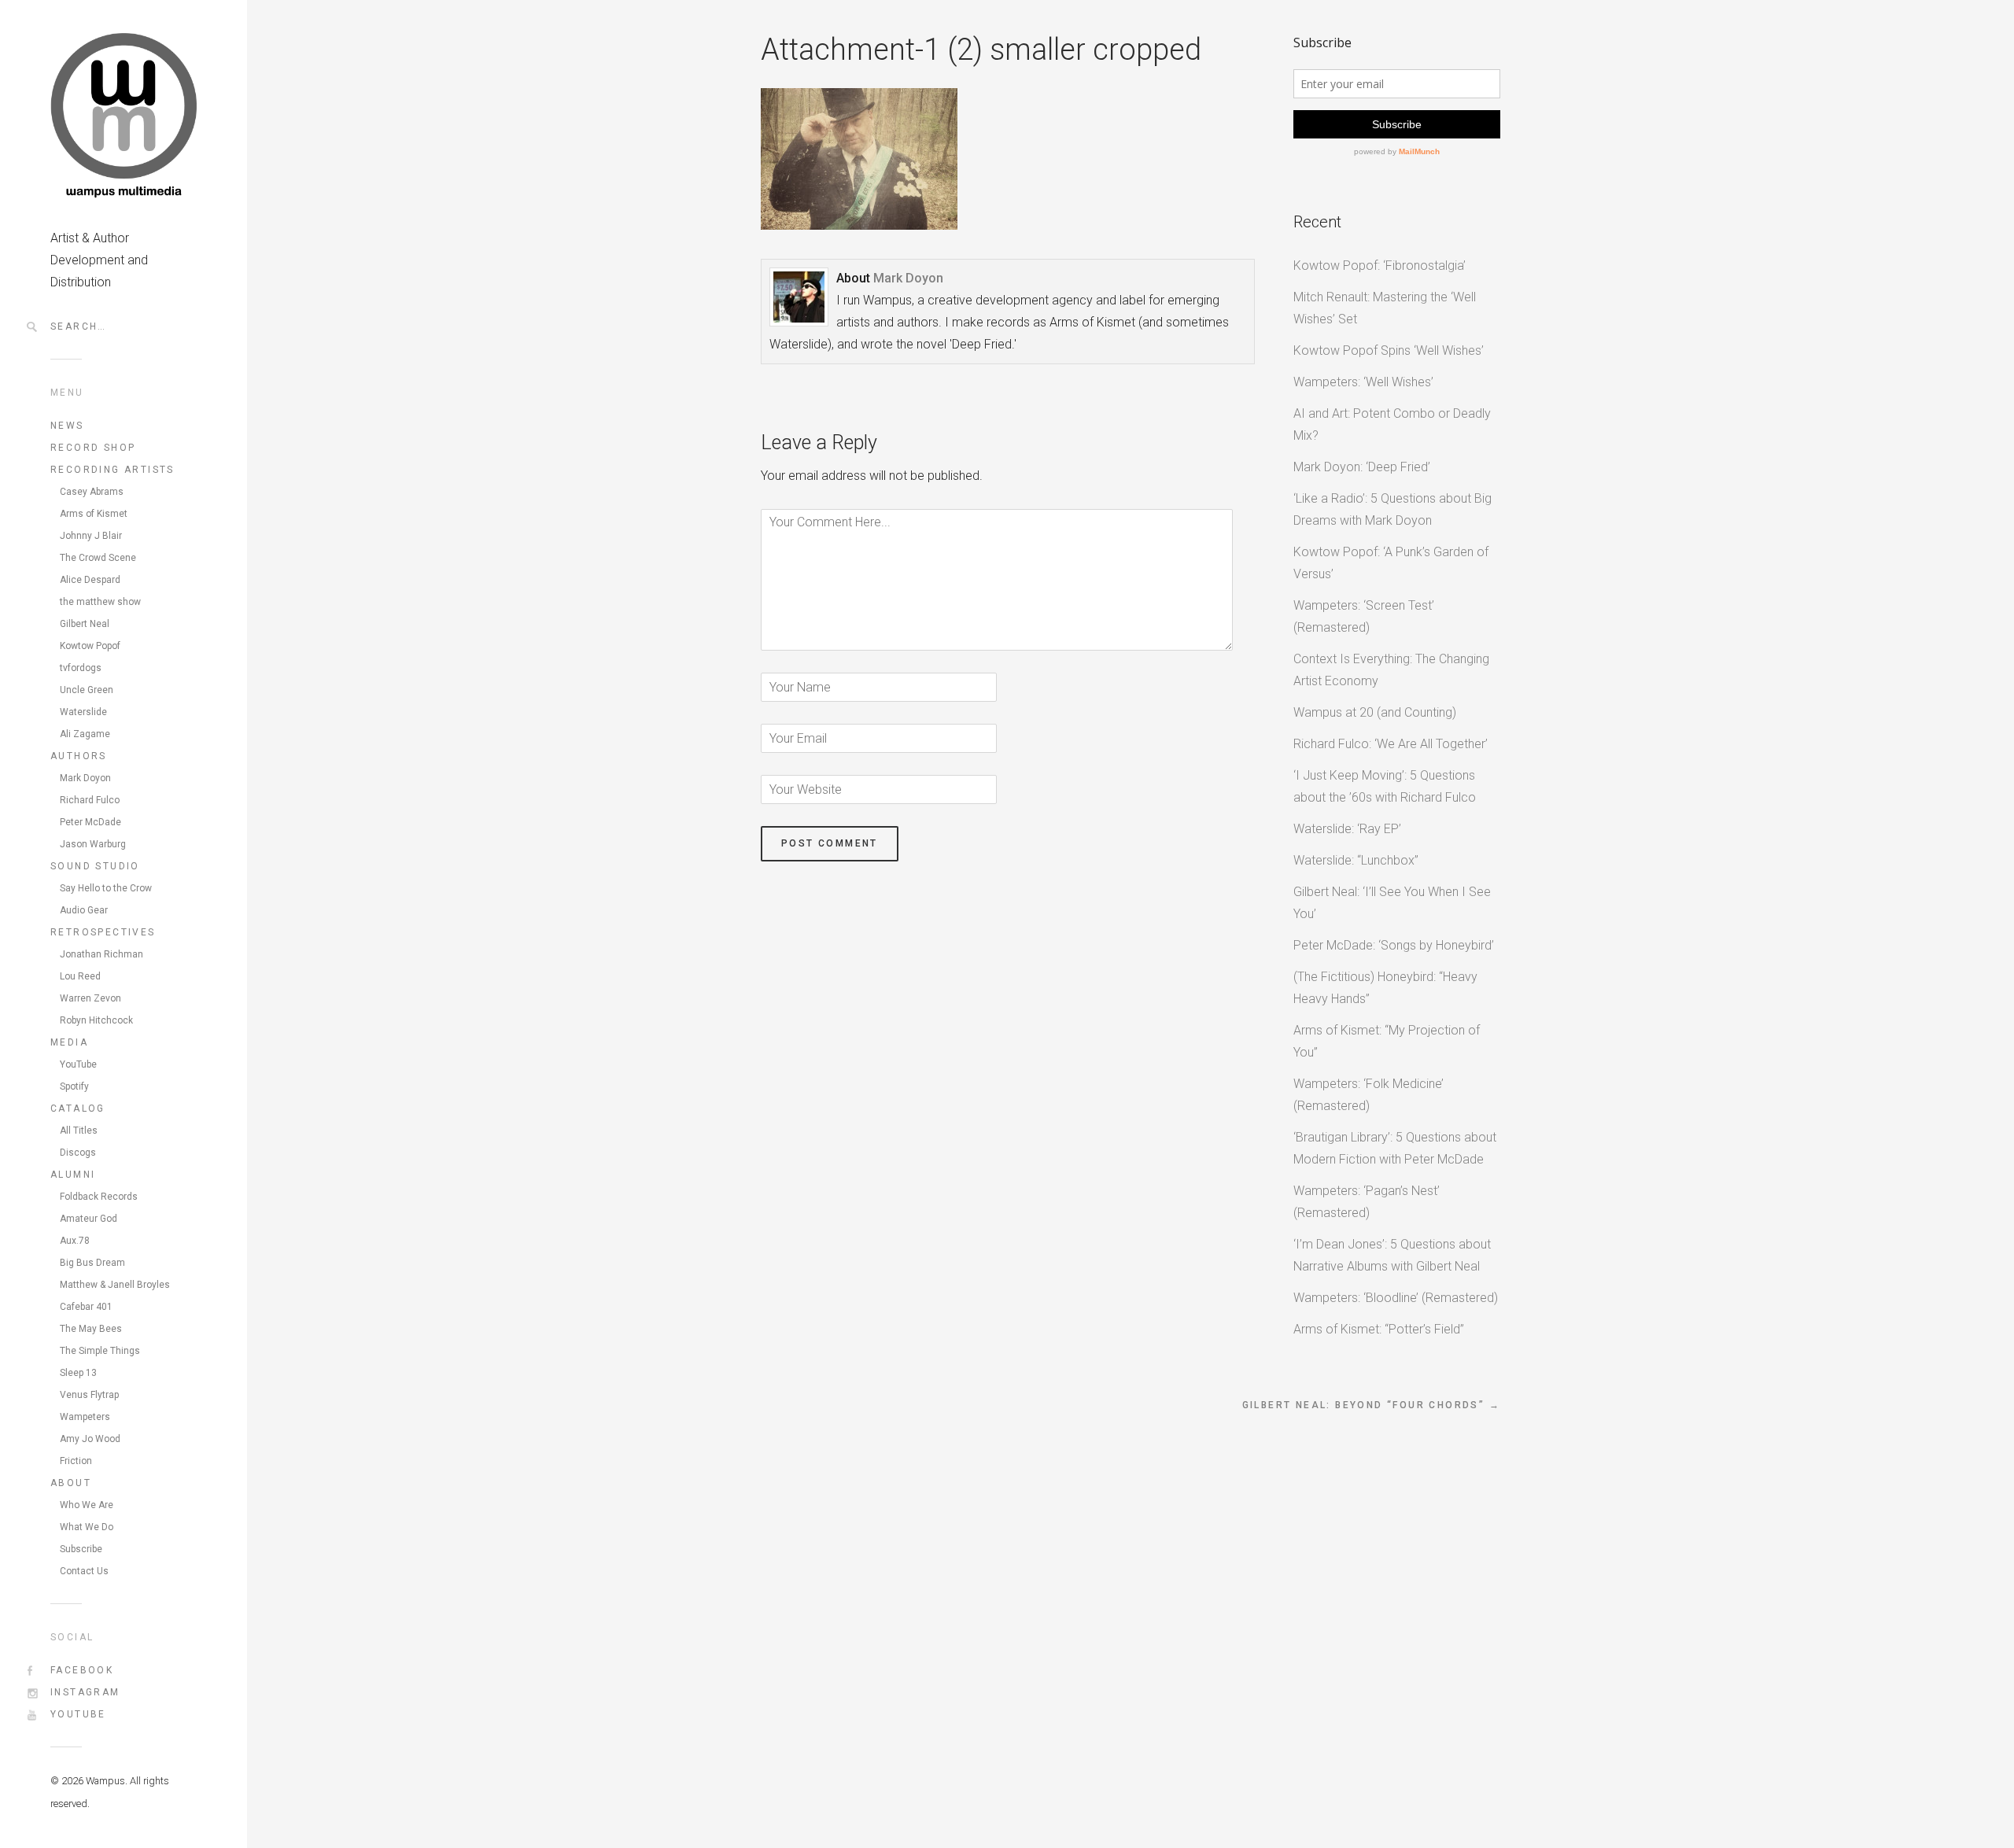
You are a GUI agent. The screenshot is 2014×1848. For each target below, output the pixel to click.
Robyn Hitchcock (96, 1020)
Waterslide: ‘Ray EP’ (1347, 829)
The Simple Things (100, 1351)
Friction (76, 1461)
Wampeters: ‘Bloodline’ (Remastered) (1396, 1298)
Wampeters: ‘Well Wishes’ (1363, 382)
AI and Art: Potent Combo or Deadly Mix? (1392, 424)
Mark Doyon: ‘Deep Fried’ (1362, 467)
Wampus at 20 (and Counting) (1375, 712)
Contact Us (84, 1571)
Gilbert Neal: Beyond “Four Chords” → (1371, 1405)
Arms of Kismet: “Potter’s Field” (1379, 1329)
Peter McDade (90, 822)
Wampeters (85, 1417)
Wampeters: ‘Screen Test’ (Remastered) (1364, 616)
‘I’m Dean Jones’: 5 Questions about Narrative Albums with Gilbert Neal (1392, 1255)
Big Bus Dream (92, 1263)
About (71, 1483)
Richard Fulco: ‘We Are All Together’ (1391, 744)
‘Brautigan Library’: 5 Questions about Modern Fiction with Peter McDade (1395, 1148)
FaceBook (82, 1670)
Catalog (78, 1108)
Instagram (85, 1692)
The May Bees (91, 1329)
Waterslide (83, 712)
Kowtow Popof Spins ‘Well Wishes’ (1389, 350)
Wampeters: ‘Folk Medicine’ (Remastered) (1368, 1095)
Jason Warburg (93, 844)
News (67, 426)
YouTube (78, 1064)
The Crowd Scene (98, 558)
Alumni (73, 1175)
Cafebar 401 (86, 1307)
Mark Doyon (85, 778)
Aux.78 (75, 1241)
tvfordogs (81, 668)
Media (69, 1042)
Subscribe (81, 1549)
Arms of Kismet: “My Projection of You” (1387, 1041)
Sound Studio (95, 866)
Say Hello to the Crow (106, 888)
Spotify (74, 1086)
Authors (79, 756)
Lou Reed (80, 976)
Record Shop (93, 448)
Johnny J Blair (91, 536)
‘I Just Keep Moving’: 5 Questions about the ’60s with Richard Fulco (1385, 786)
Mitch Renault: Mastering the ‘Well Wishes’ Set (1385, 308)
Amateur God (89, 1219)
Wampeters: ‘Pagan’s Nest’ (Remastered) (1367, 1202)
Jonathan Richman (101, 954)
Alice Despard (90, 580)
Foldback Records (99, 1197)
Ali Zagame (85, 734)
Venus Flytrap (89, 1395)
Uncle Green (87, 690)
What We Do (87, 1527)
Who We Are (87, 1505)
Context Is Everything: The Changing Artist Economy (1391, 670)
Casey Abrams (92, 492)
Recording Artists (113, 470)
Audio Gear (84, 910)
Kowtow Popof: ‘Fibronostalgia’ (1380, 266)
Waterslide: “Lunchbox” (1356, 860)
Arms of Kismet (94, 514)
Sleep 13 (78, 1373)
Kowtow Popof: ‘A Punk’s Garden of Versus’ (1391, 563)
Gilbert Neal (85, 624)
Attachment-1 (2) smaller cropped (981, 50)
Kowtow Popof (90, 646)
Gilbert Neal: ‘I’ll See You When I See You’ (1392, 903)
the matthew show (100, 602)
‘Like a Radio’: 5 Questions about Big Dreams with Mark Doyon (1392, 509)
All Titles (79, 1131)
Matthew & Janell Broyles (115, 1285)
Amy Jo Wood (90, 1439)
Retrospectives (103, 932)
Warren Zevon (90, 998)
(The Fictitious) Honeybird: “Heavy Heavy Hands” (1385, 988)
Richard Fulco (90, 800)
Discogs (78, 1153)
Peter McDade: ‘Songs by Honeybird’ (1394, 945)
